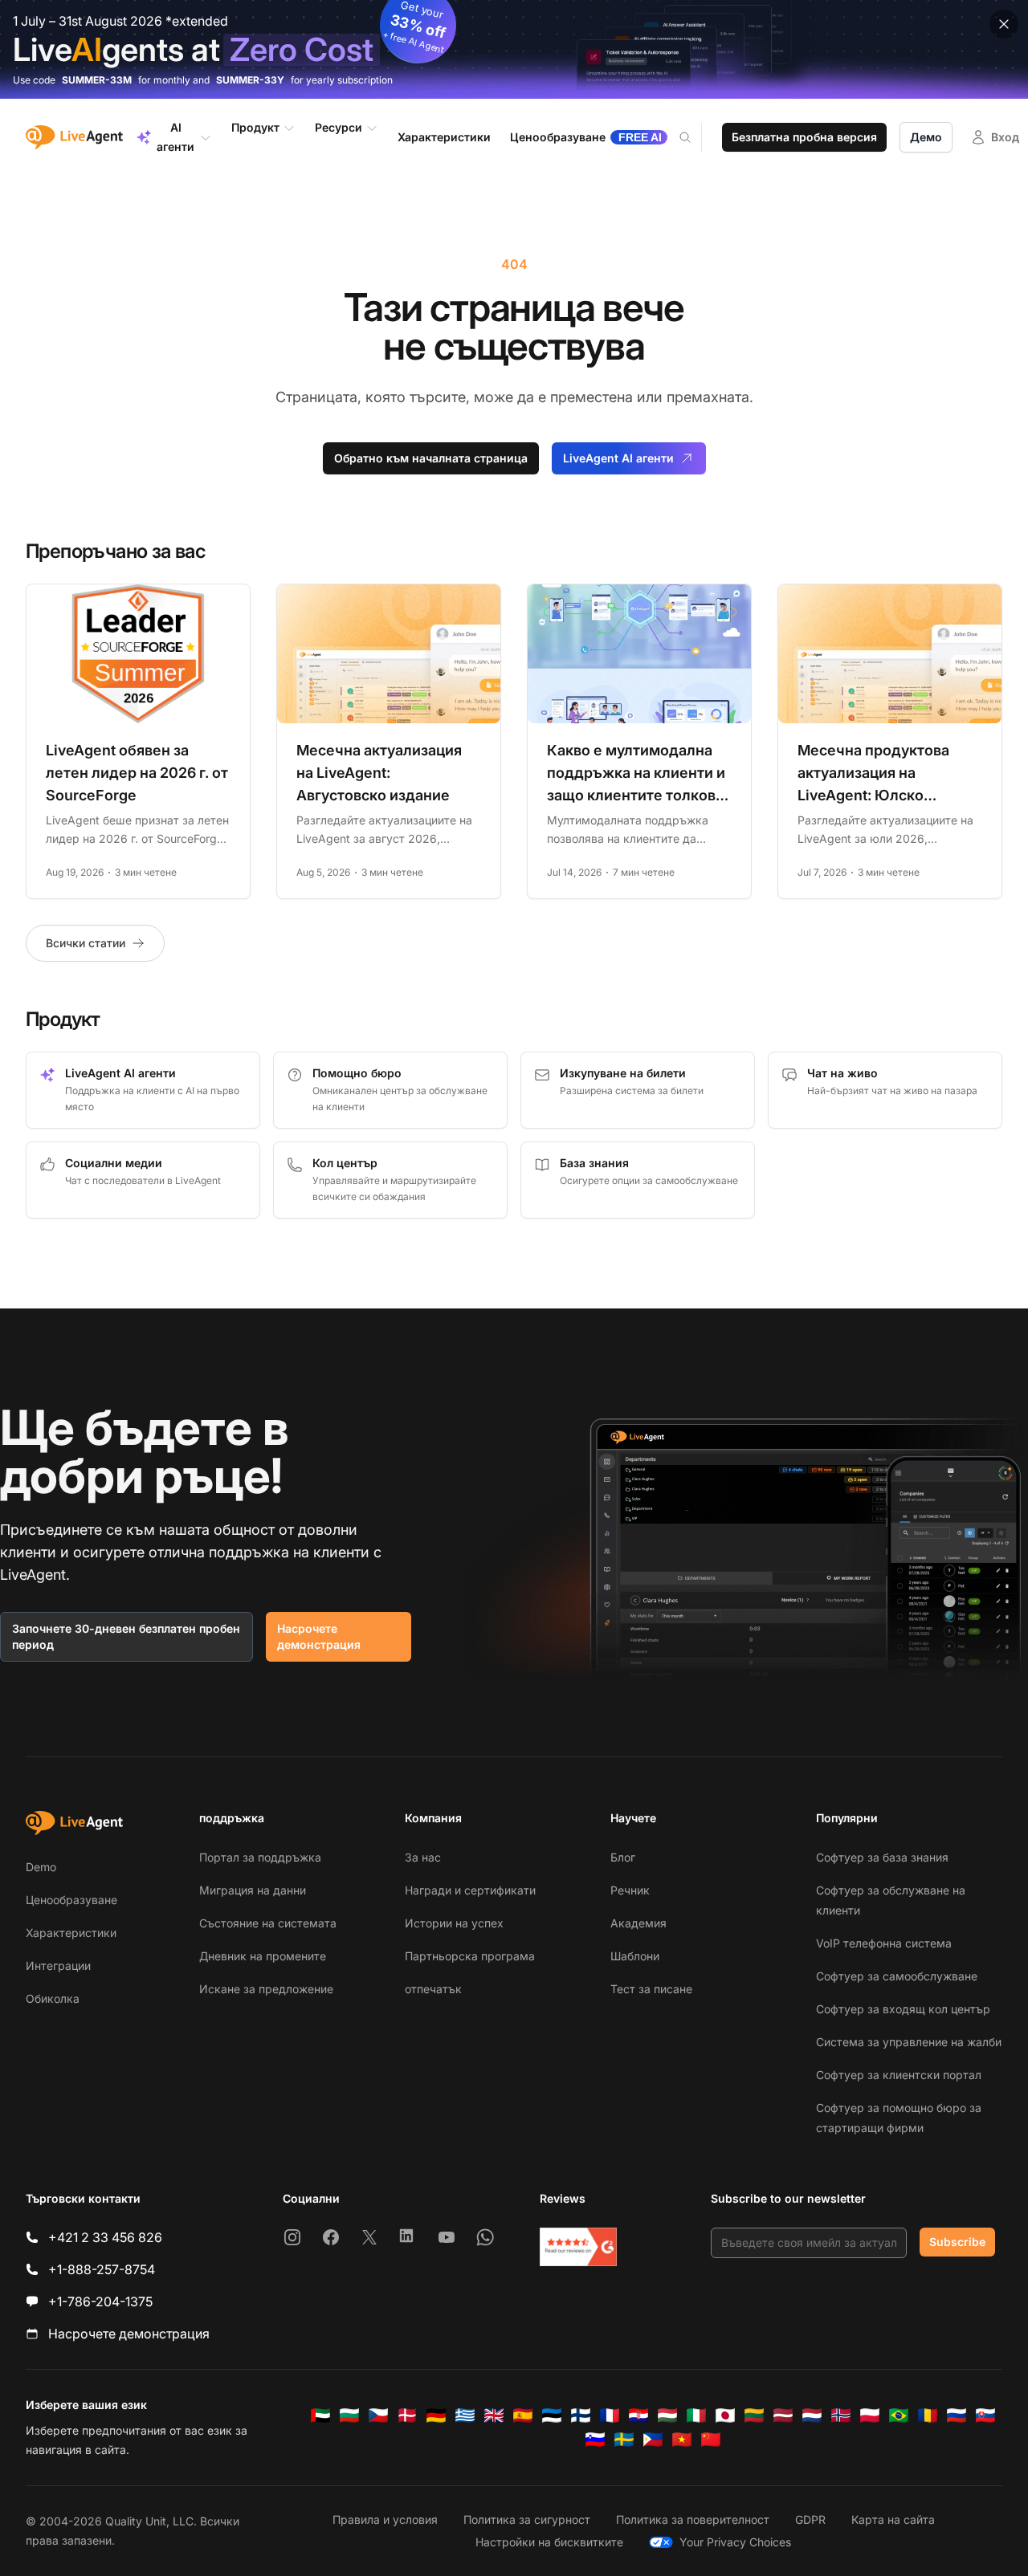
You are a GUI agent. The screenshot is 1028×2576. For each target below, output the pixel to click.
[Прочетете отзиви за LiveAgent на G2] (578, 2247)
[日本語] (725, 2415)
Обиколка (53, 1998)
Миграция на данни (253, 1890)
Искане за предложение (266, 1989)
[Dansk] (407, 2415)
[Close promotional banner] (1004, 24)
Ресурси (339, 127)
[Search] (695, 137)
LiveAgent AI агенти (618, 458)
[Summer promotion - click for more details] (514, 49)
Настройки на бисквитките (549, 2542)
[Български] (349, 2415)
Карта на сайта (893, 2519)
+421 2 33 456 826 (105, 2237)
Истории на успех (454, 1923)
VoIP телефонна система (884, 1943)
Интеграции (58, 1966)
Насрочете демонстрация (319, 1636)
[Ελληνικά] (465, 2415)
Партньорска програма (470, 1956)
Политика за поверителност (693, 2519)
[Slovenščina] (595, 2440)
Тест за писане (651, 1989)
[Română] (928, 2415)
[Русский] (957, 2415)
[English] (494, 2415)
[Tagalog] (653, 2440)
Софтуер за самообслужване (897, 1976)
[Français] (610, 2415)
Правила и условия (385, 2519)
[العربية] (320, 2415)
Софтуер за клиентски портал (899, 2075)
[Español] (523, 2415)
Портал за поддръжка (260, 1857)
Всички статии (86, 943)
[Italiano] (696, 2415)
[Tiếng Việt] (682, 2440)
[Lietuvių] (754, 2415)
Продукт (255, 127)
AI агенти (175, 137)
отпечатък (433, 1989)
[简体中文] (711, 2440)
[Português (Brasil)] (899, 2415)
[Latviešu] (783, 2415)
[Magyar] (667, 2415)
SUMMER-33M (97, 80)
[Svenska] (624, 2440)
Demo (41, 1867)
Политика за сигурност (527, 2519)
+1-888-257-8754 (102, 2269)
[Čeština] (378, 2415)
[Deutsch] (436, 2415)
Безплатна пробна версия (804, 137)
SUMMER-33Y (250, 80)
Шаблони (635, 1956)
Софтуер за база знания (882, 1857)
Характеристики (71, 1933)
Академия (638, 1923)
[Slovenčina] (985, 2415)
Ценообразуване (71, 1900)
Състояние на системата (268, 1923)
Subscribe (957, 2242)
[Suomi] (581, 2415)
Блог (623, 1857)
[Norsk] (841, 2415)
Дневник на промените (263, 1956)
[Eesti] (552, 2415)
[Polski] (870, 2415)
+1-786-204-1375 (100, 2301)
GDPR (810, 2519)
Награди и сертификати (470, 1890)
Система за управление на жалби (909, 2042)
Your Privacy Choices (735, 2542)
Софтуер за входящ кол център (903, 2009)
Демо (926, 137)
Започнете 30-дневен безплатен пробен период (126, 1636)
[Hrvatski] (638, 2415)
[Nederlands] (812, 2415)
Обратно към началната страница (431, 458)
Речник (630, 1890)
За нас (423, 1857)
